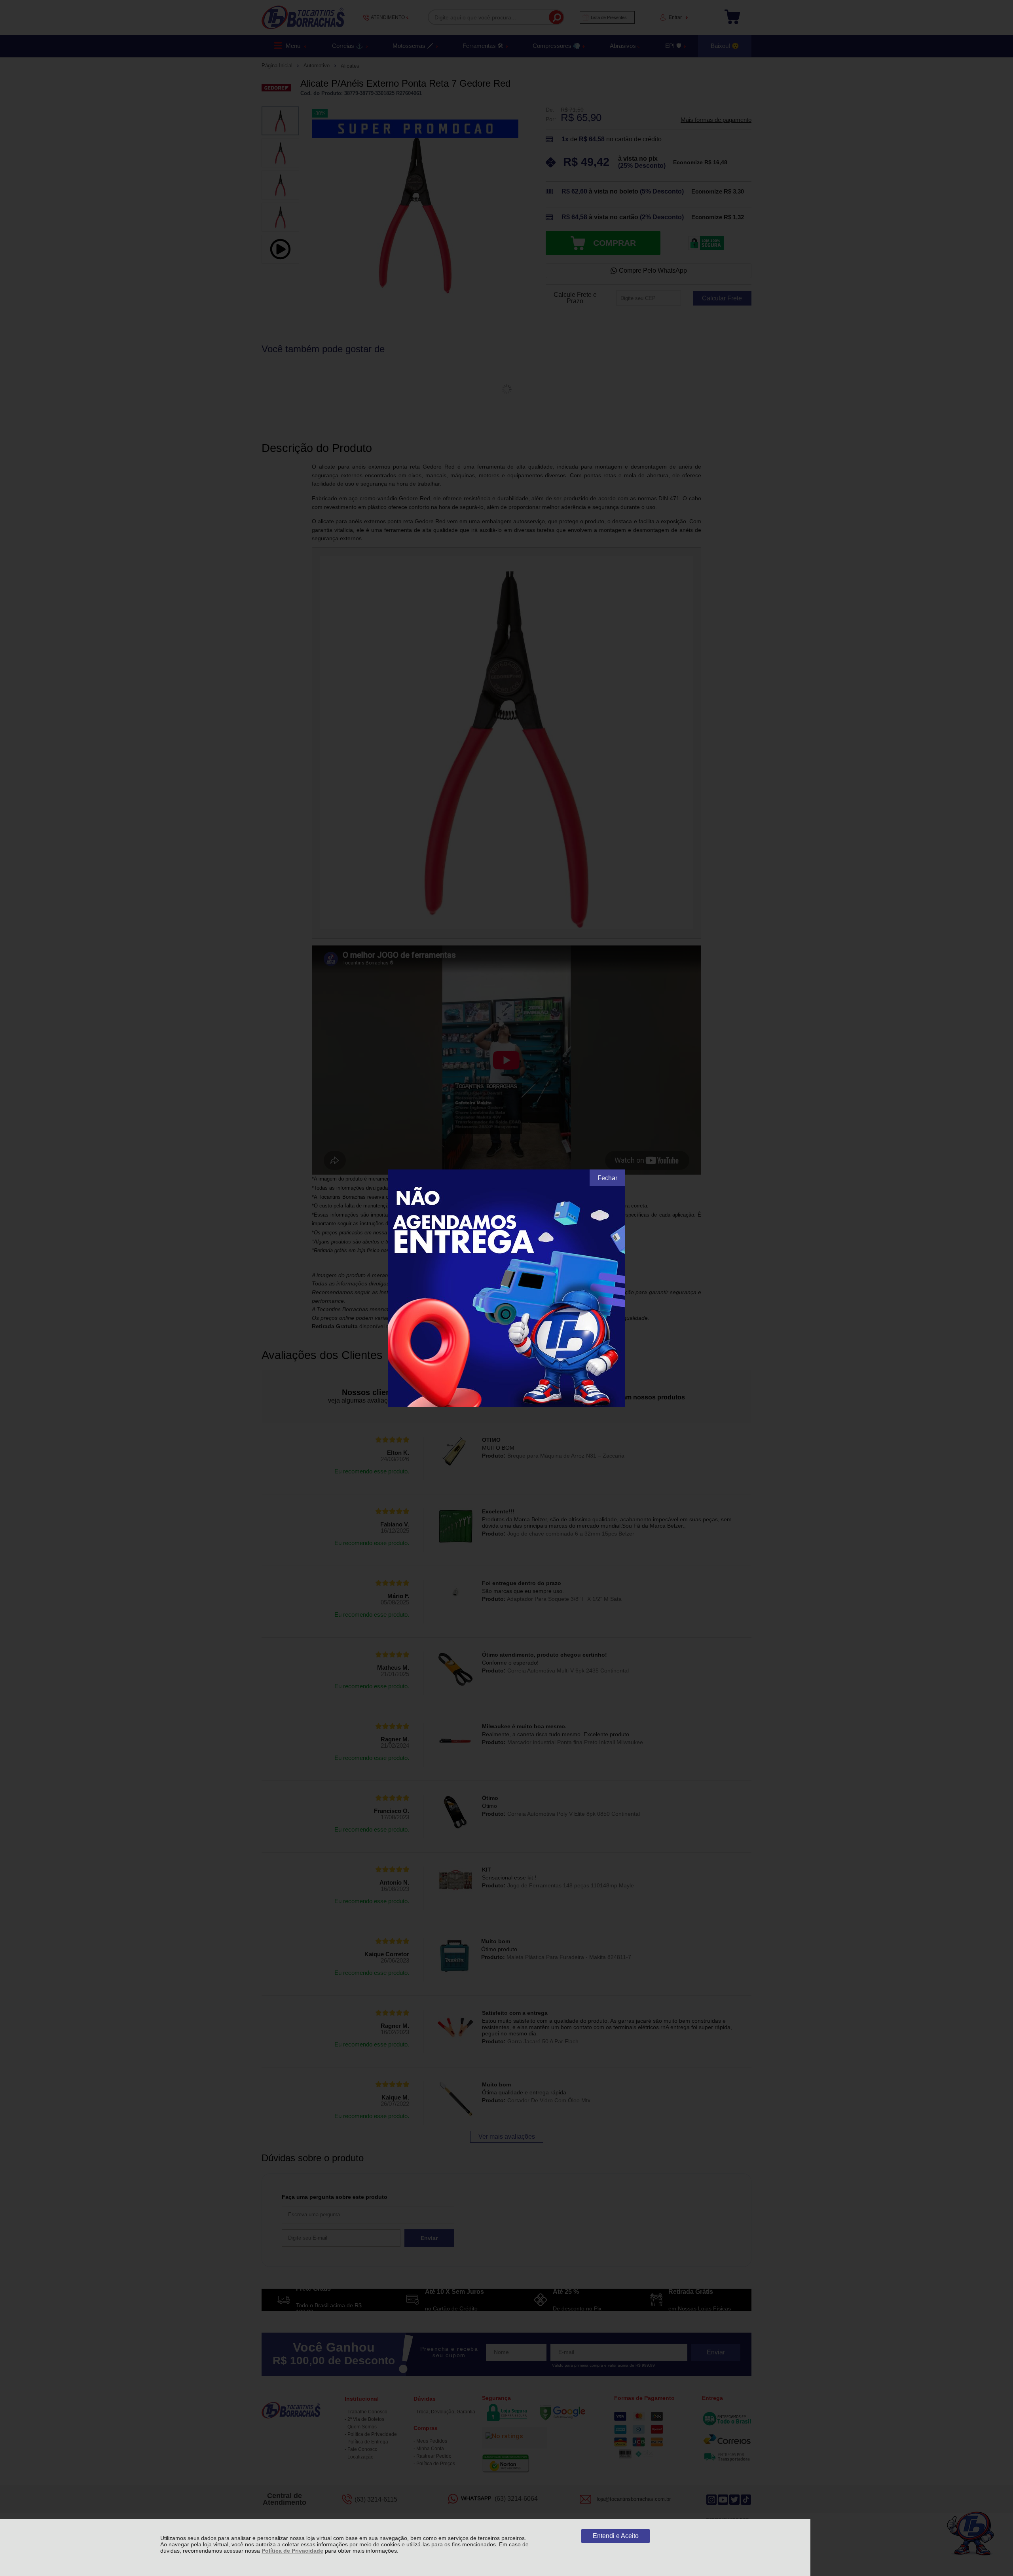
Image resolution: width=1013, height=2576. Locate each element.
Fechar (607, 1178)
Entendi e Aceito (616, 2536)
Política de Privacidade (292, 2551)
